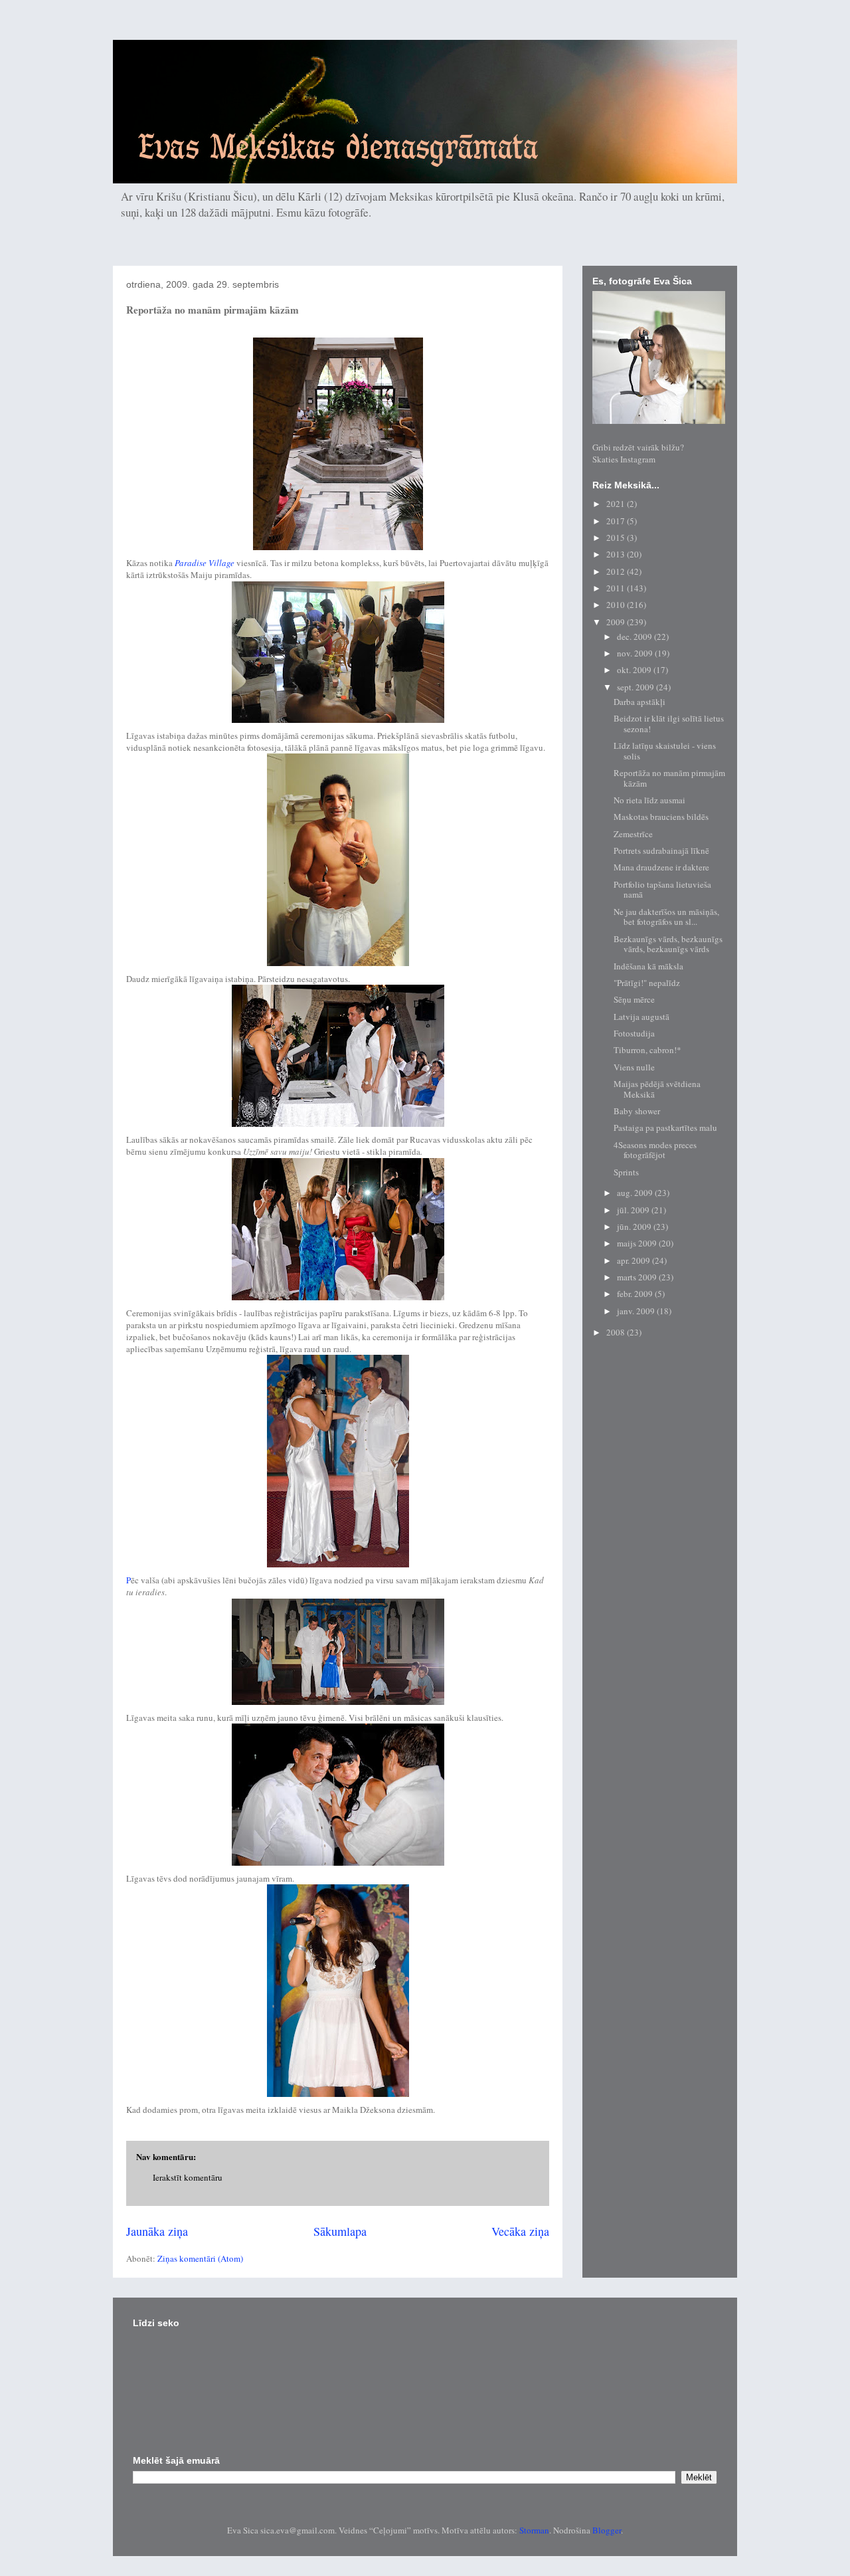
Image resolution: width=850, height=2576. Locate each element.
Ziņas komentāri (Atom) (200, 2258)
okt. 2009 (635, 670)
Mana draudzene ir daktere (661, 867)
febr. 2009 (636, 1294)
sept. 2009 (637, 687)
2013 (617, 554)
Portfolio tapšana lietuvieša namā (662, 890)
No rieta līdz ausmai (649, 800)
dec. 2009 (636, 637)
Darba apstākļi (639, 702)
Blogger (607, 2530)
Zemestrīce (633, 834)
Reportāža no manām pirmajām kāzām (669, 778)
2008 (617, 1332)
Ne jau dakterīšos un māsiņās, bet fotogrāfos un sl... (666, 917)
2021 (617, 504)
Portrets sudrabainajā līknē (661, 850)
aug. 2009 (636, 1193)
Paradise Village (205, 563)
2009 (617, 622)
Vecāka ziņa (520, 2231)
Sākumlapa (340, 2231)
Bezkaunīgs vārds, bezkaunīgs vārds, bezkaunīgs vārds (668, 944)
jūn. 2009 (635, 1227)
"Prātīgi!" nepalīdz (647, 983)
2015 (617, 538)
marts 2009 (638, 1277)
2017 (617, 521)
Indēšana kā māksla (648, 966)
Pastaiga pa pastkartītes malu (665, 1128)
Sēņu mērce (634, 999)
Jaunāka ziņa (157, 2231)
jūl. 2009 (634, 1210)
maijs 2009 (638, 1243)
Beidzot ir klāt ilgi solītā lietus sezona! (669, 724)
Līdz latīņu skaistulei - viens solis (665, 751)
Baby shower (637, 1111)
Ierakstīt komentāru (188, 2177)
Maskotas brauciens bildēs (661, 817)
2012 (617, 571)
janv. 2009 (637, 1311)
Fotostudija (634, 1033)
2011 (617, 588)
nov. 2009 (636, 653)
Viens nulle (634, 1067)
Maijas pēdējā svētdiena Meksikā (657, 1089)
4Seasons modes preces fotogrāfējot (655, 1150)
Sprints (626, 1172)
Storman (534, 2530)
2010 (617, 605)
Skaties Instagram (624, 459)
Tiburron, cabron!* (647, 1050)
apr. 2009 (635, 1260)
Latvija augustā (641, 1017)
